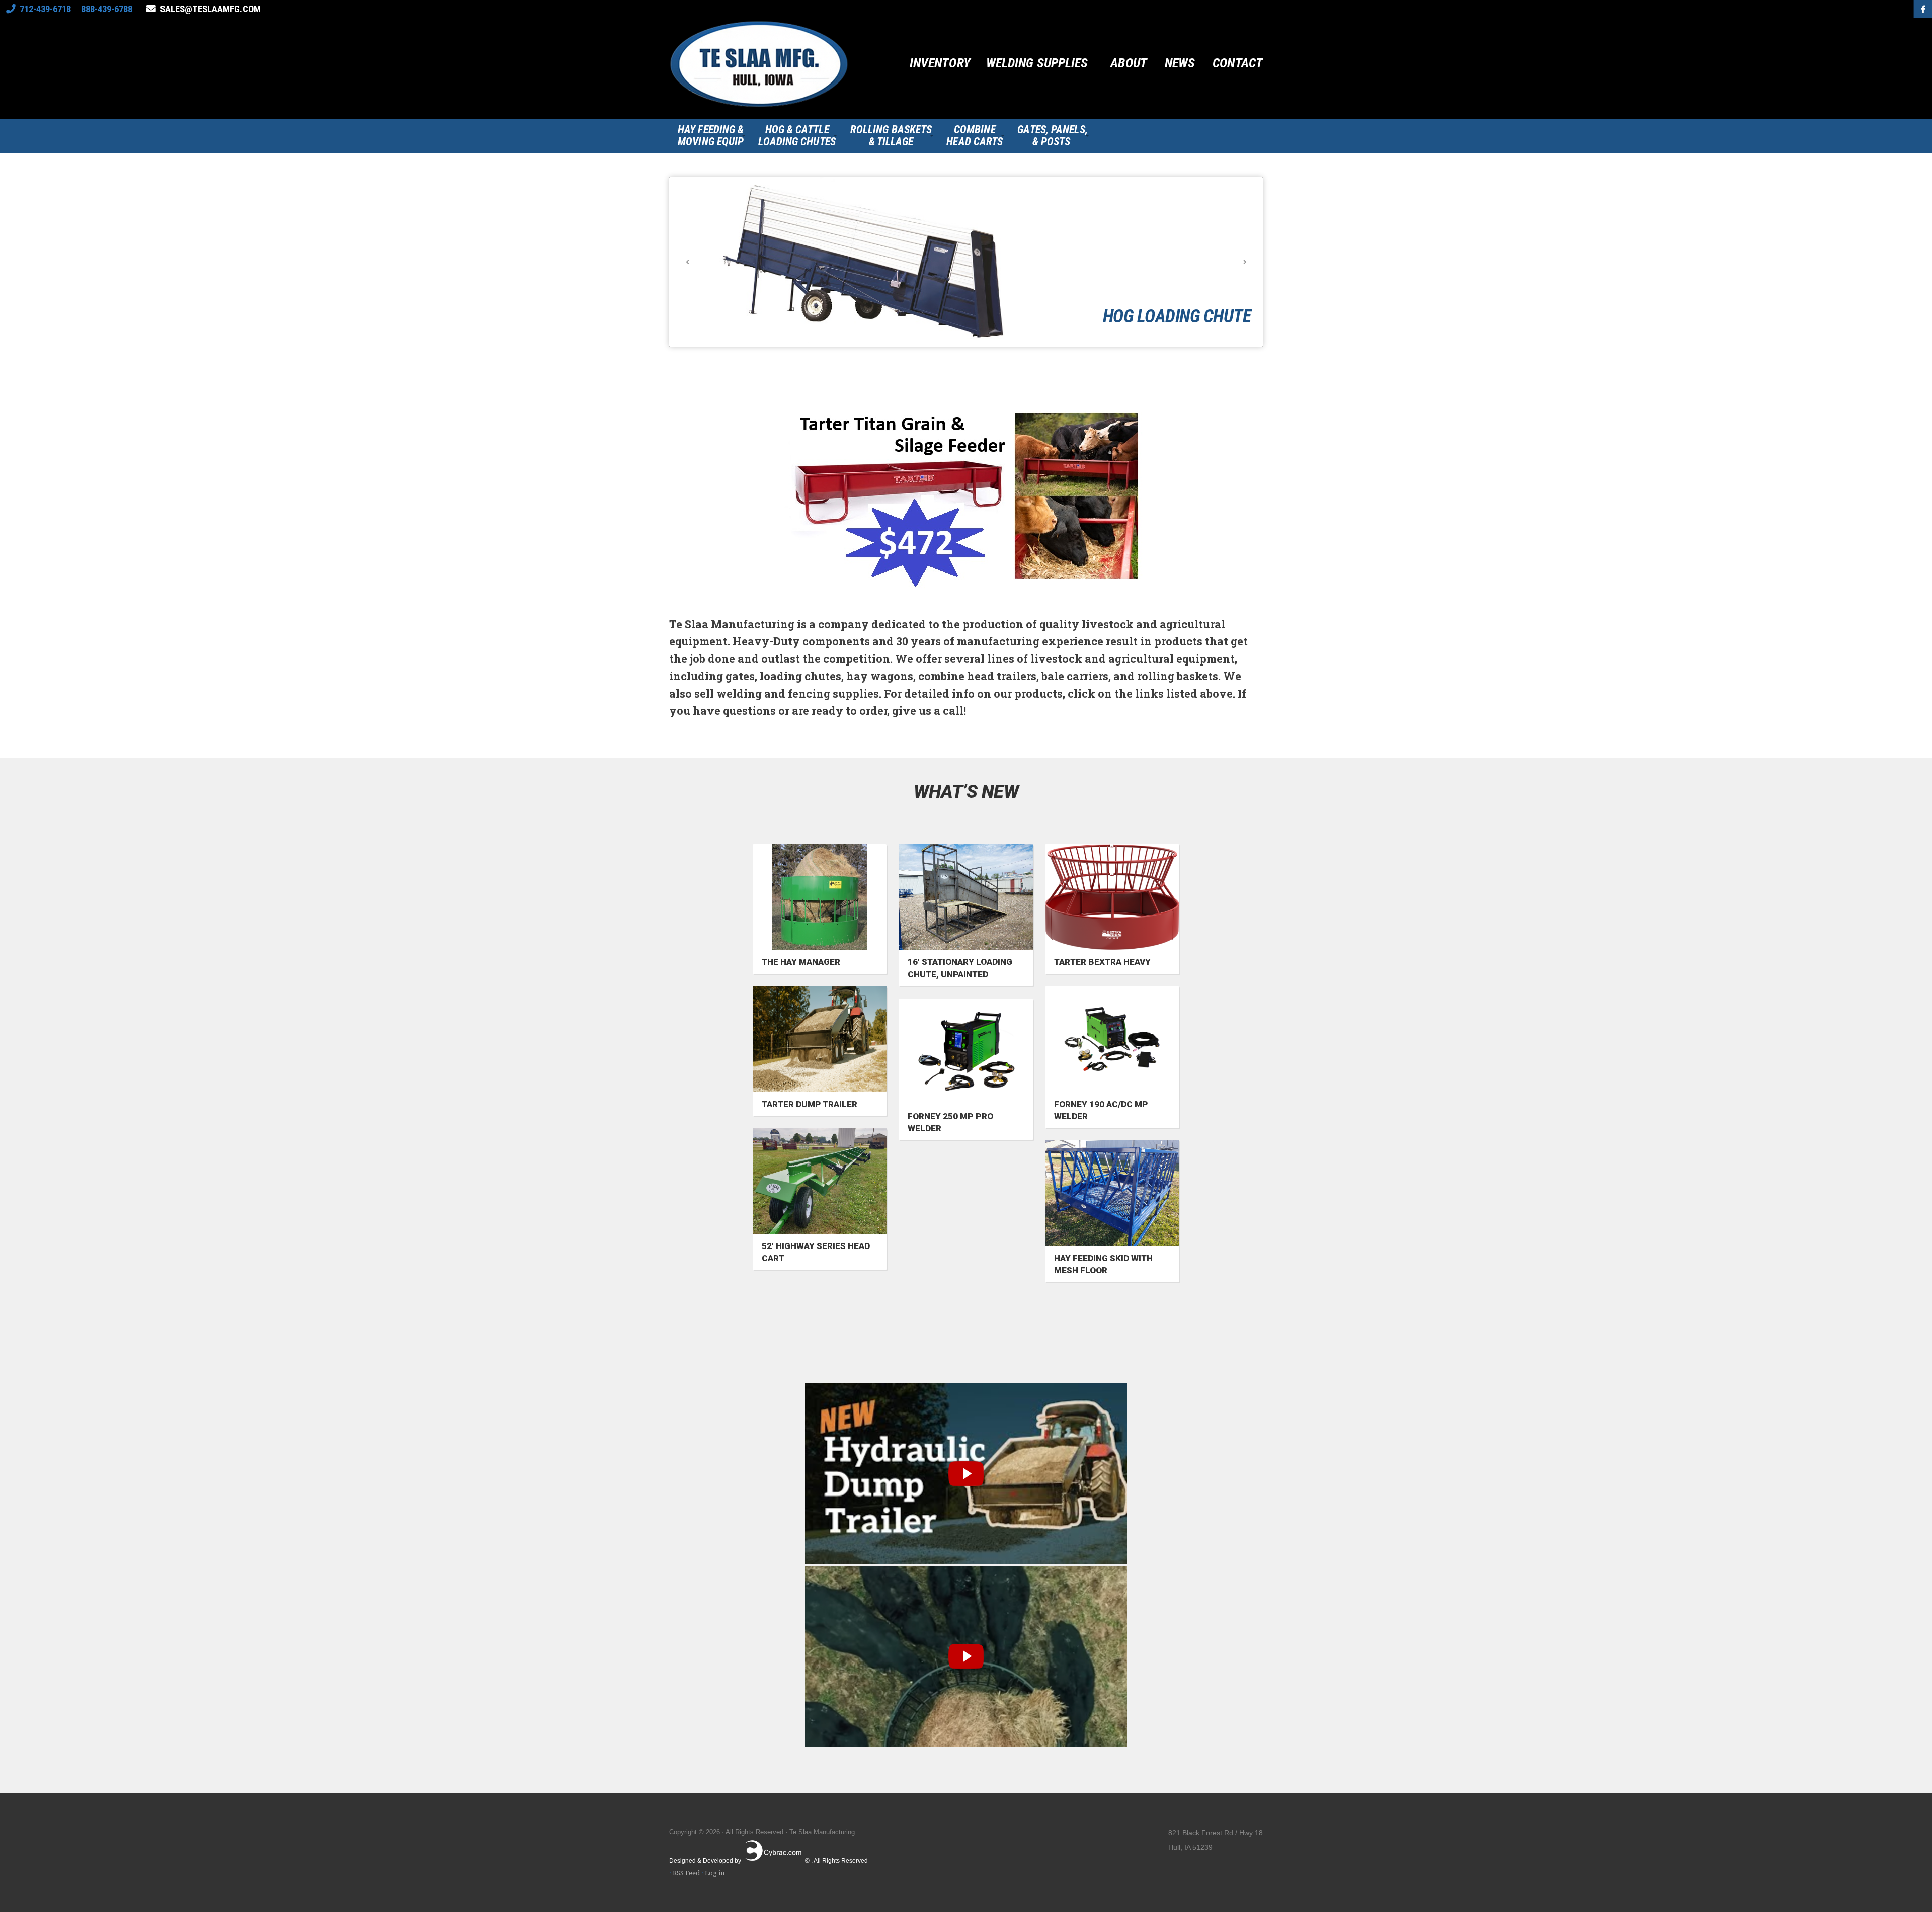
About (1129, 63)
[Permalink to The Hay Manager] (820, 897)
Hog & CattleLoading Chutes (797, 136)
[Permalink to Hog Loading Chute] (966, 262)
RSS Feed (686, 1873)
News (1180, 63)
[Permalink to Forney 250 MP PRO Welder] (966, 1051)
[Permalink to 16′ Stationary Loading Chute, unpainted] (966, 897)
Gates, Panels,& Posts (1052, 136)
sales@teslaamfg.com (210, 9)
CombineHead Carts (975, 136)
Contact (1238, 63)
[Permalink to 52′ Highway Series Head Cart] (820, 1181)
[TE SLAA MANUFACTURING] (760, 68)
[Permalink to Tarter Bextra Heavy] (1112, 897)
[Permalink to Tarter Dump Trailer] (820, 1039)
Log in (715, 1873)
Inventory (940, 63)
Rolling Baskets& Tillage (891, 136)
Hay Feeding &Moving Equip (711, 136)
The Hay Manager (801, 962)
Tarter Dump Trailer (810, 1104)
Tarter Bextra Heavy (1102, 962)
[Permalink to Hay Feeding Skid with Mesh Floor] (1112, 1193)
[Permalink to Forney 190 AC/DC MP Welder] (1112, 1039)
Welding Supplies (1037, 63)
